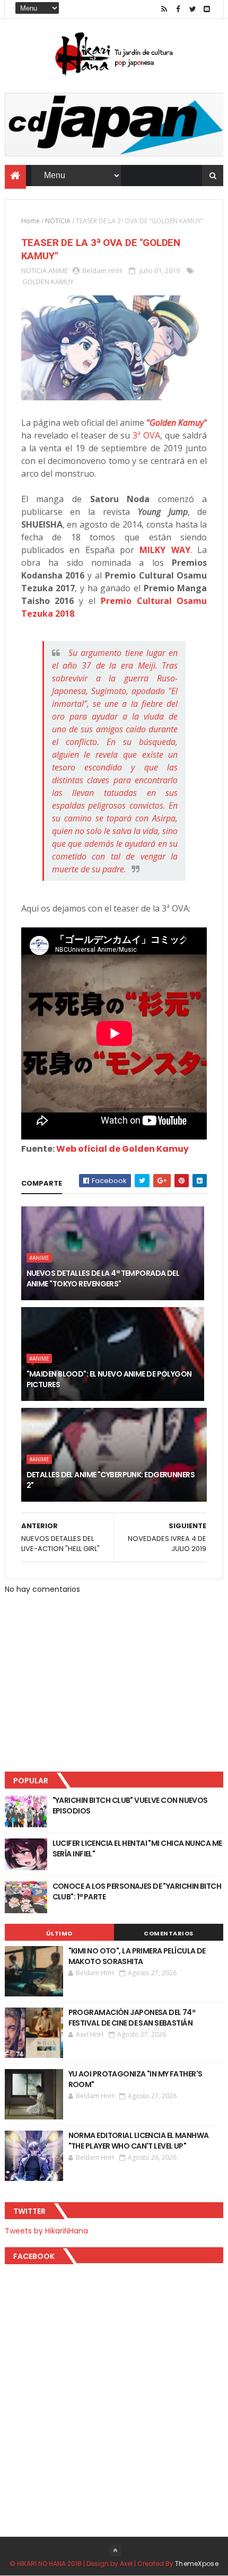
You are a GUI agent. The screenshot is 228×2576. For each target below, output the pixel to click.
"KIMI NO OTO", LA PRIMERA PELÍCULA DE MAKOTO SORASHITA (137, 1956)
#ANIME (39, 1258)
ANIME (58, 270)
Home (30, 221)
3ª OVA (146, 435)
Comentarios (169, 1933)
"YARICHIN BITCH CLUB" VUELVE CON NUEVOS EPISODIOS (130, 1806)
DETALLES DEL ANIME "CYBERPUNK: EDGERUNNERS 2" (111, 1480)
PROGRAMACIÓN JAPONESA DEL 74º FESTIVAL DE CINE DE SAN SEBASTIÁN (132, 2018)
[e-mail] (207, 9)
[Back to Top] (115, 2551)
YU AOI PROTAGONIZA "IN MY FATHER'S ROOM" (135, 2079)
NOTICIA (58, 221)
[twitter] (192, 9)
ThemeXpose (197, 2564)
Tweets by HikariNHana (46, 2231)
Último (59, 1933)
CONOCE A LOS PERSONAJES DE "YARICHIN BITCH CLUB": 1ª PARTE (137, 1891)
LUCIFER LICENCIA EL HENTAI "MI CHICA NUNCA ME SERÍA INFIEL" (137, 1848)
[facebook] (178, 9)
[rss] (164, 9)
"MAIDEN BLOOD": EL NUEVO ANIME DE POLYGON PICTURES (109, 1379)
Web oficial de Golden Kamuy (122, 1149)
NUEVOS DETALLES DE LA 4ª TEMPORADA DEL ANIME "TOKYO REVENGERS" (103, 1278)
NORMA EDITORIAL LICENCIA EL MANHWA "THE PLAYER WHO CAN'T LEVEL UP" (139, 2141)
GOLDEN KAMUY (48, 282)
